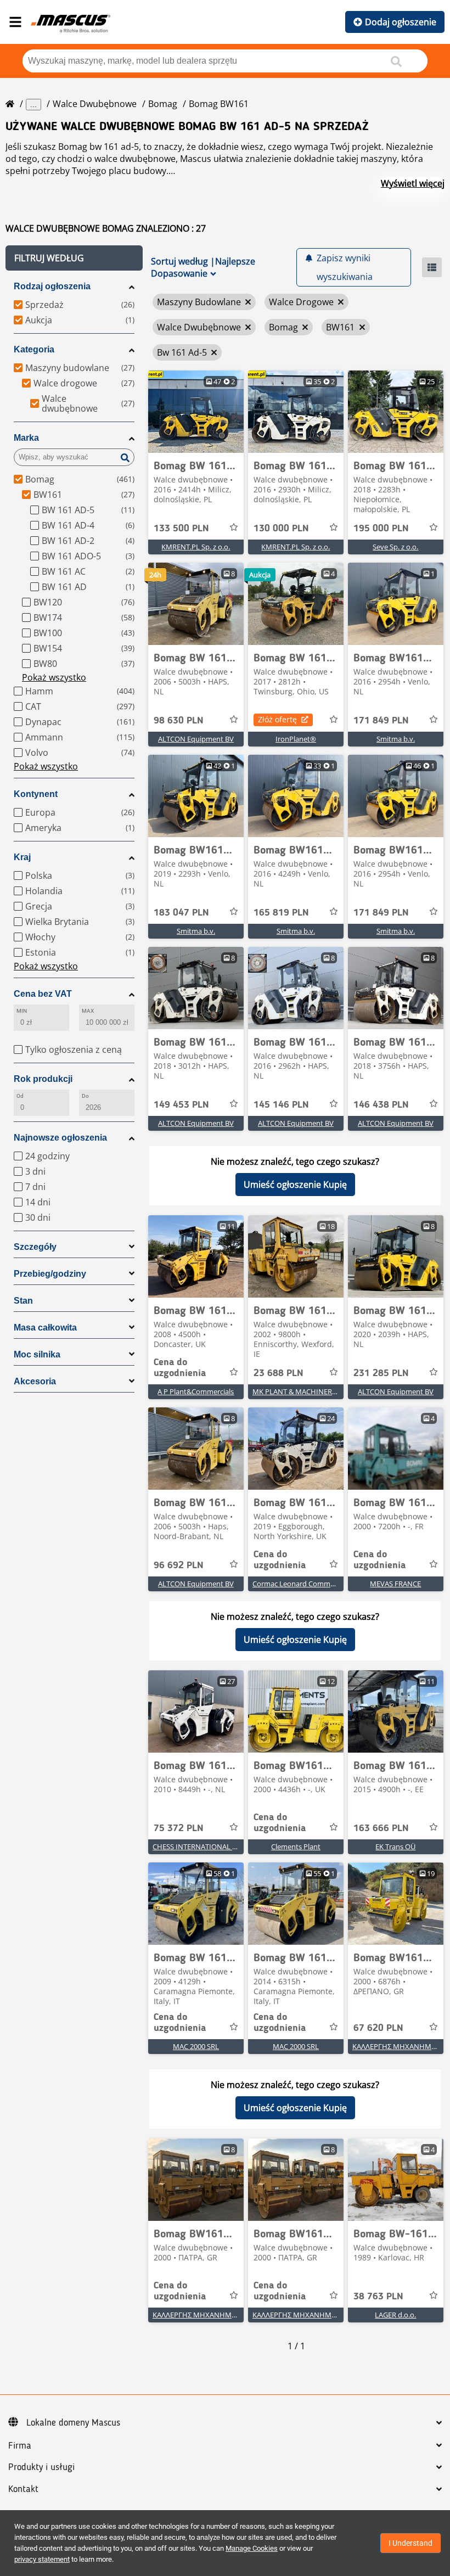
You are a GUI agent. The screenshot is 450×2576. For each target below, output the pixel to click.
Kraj (22, 857)
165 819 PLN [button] (281, 913)
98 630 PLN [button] (179, 721)
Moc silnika (37, 1354)
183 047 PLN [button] (181, 913)
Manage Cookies (252, 2548)
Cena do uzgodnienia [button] (180, 1368)
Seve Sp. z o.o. (395, 547)
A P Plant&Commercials (196, 1391)
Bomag (163, 104)
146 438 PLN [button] (381, 1105)
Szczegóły (35, 1247)
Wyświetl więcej (413, 183)
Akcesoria (35, 1381)
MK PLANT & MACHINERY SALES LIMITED (319, 1391)
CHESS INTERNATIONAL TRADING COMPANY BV (231, 1847)
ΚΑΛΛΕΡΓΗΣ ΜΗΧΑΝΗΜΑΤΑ (398, 2046)
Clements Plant (296, 1847)
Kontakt (23, 2489)
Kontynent (36, 794)
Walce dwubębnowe (95, 104)
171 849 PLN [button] (381, 721)
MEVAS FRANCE (395, 1584)
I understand (410, 2543)
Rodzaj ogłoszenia (52, 286)
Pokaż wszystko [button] (54, 677)
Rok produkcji (43, 1079)
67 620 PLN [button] (378, 2028)
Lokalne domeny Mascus (73, 2423)
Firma (20, 2446)
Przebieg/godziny (50, 1274)
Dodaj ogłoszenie (401, 22)
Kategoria (34, 349)
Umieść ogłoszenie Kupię (295, 1185)
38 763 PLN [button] (378, 2297)
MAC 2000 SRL (196, 2046)
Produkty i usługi (41, 2467)
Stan (23, 1301)
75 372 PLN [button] (179, 1828)
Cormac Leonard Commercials (302, 1584)
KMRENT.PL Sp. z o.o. (196, 547)
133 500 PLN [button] (181, 529)
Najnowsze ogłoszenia (60, 1138)
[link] (196, 412)
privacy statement (42, 2559)
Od (20, 1096)
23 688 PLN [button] (279, 1373)
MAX (88, 1011)
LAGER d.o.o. (395, 2315)
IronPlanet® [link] (296, 739)
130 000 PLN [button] (281, 529)
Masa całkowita (45, 1328)
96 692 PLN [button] (179, 1565)
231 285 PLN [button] (381, 1373)
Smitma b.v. (396, 739)
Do (85, 1096)
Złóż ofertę (277, 719)
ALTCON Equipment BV (196, 739)
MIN (22, 1011)
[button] (74, 258)
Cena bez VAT (43, 994)
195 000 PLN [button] (381, 529)
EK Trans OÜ (395, 1847)
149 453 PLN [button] (181, 1105)
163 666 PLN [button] (381, 1828)
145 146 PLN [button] (281, 1105)
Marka (26, 438)
